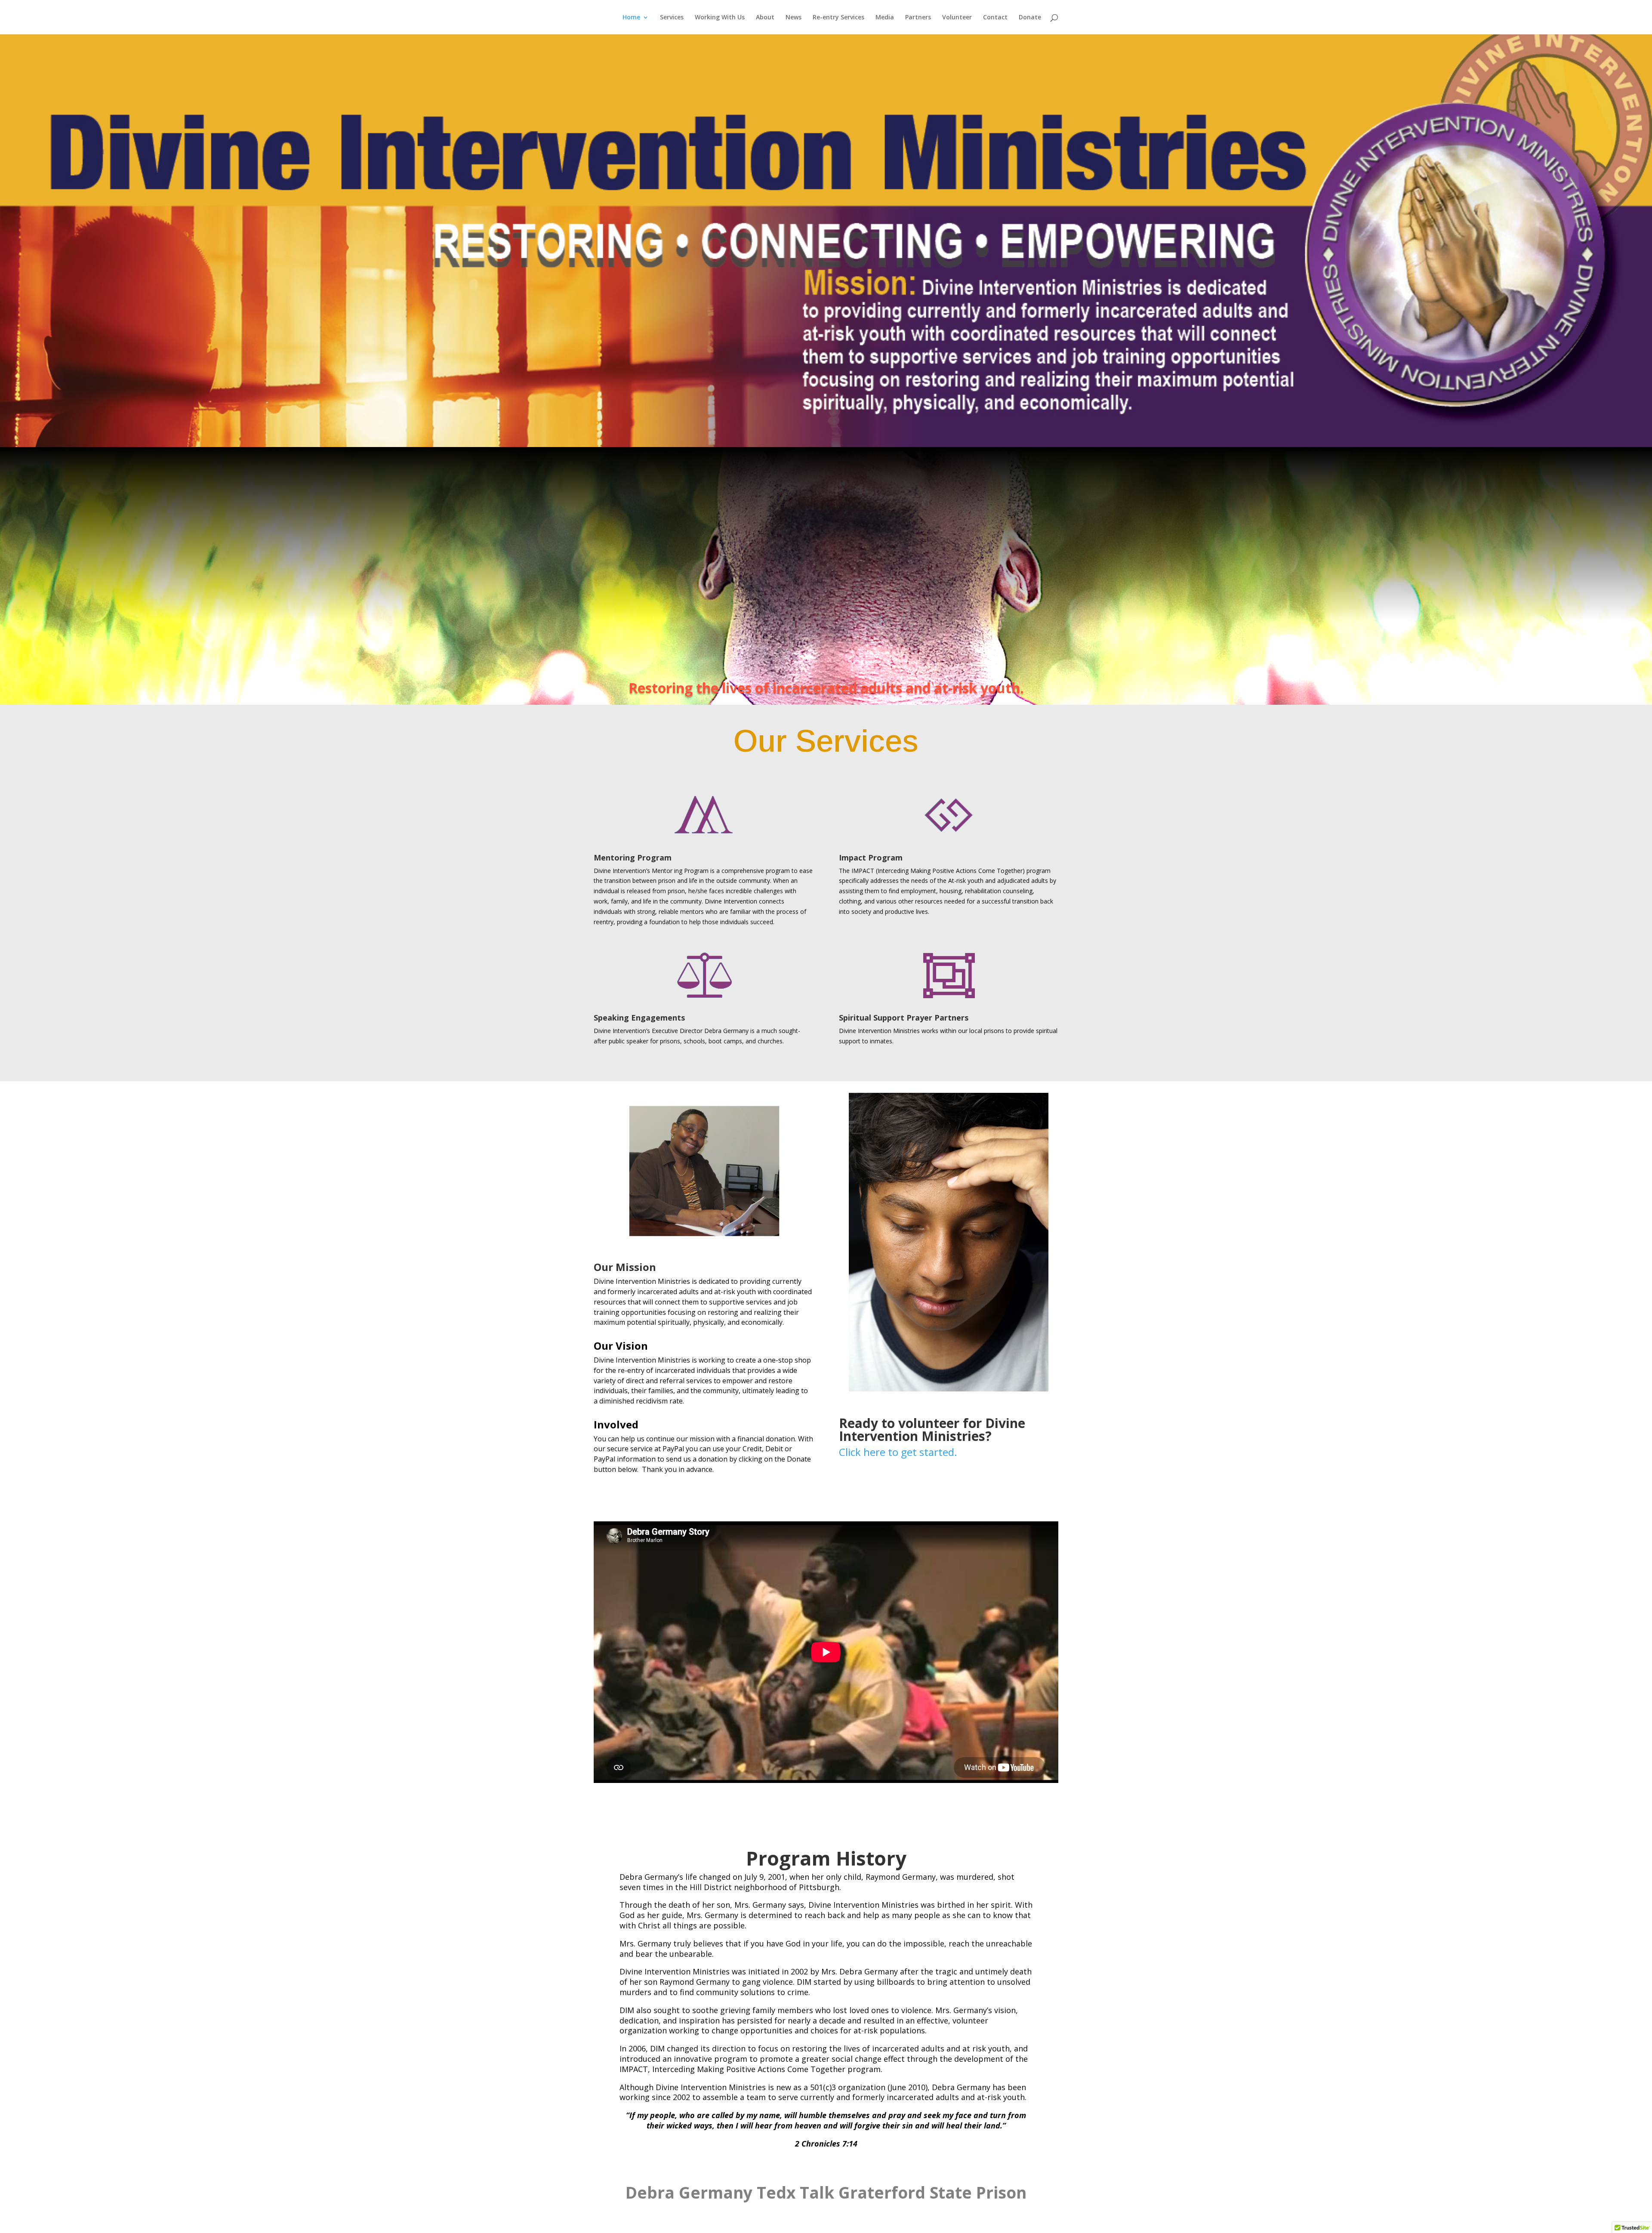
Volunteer (957, 18)
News (794, 18)
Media (885, 18)
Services (672, 18)
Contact (995, 18)
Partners (918, 18)
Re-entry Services (838, 18)
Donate (1030, 18)
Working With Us (720, 18)
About (765, 18)
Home (631, 18)
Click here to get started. (898, 1452)
